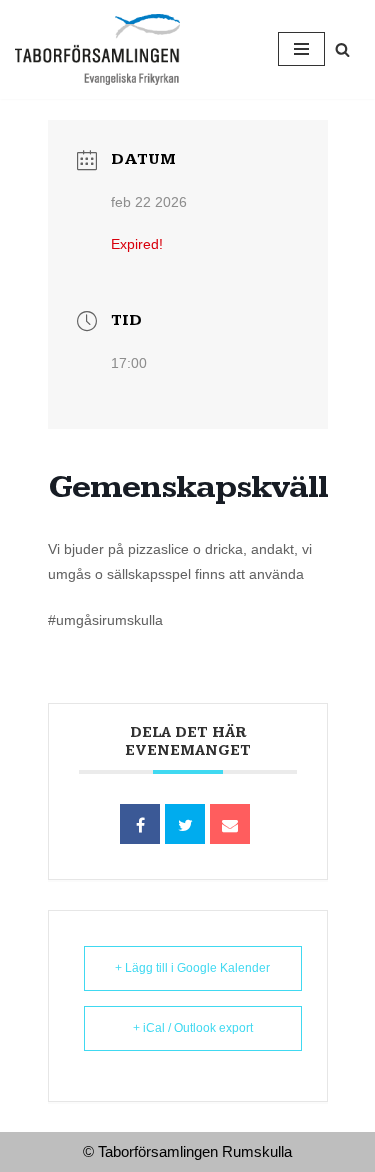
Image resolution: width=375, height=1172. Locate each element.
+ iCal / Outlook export (193, 1028)
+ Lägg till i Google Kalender (192, 968)
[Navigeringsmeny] (301, 49)
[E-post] (230, 824)
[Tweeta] (185, 824)
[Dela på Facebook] (140, 824)
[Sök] (342, 49)
